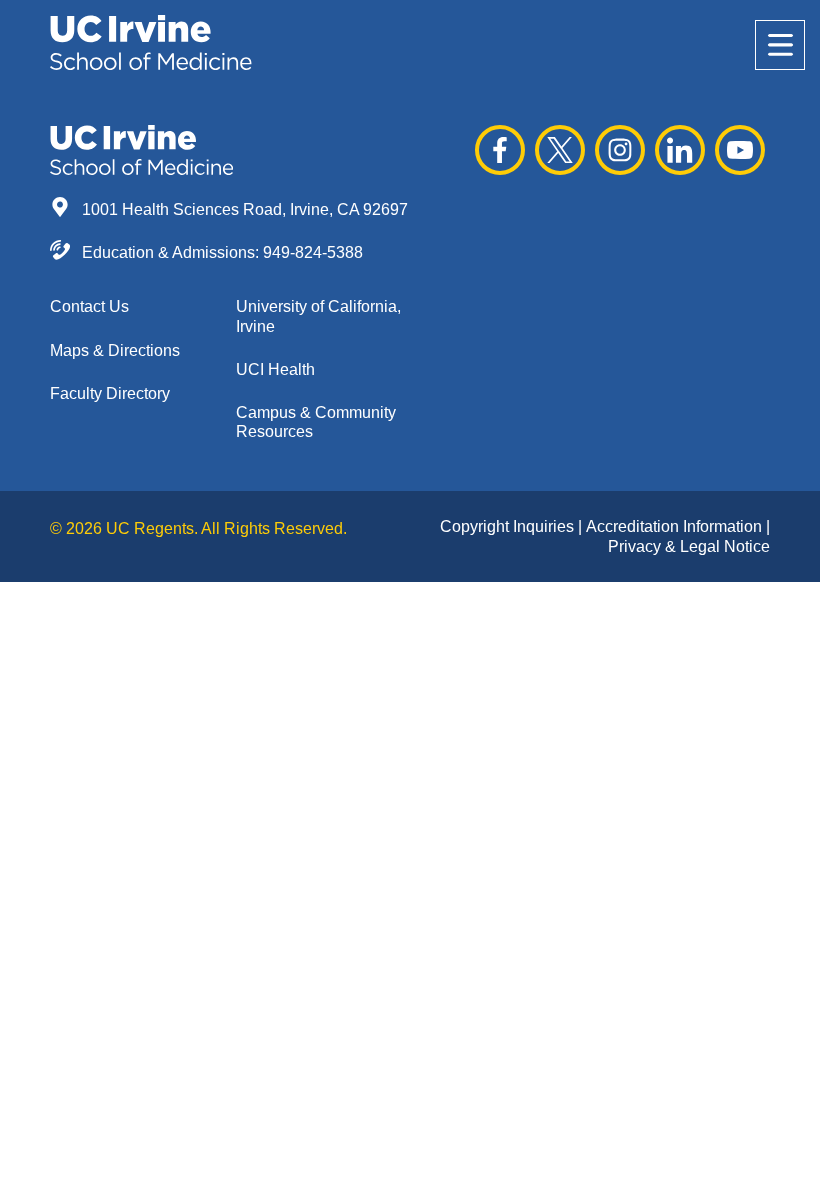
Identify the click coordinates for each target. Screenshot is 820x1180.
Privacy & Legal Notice (689, 546)
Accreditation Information (676, 526)
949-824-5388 (313, 252)
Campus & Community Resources (316, 422)
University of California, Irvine (318, 316)
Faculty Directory (110, 393)
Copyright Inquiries (509, 526)
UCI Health (275, 369)
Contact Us (89, 306)
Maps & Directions (115, 350)
